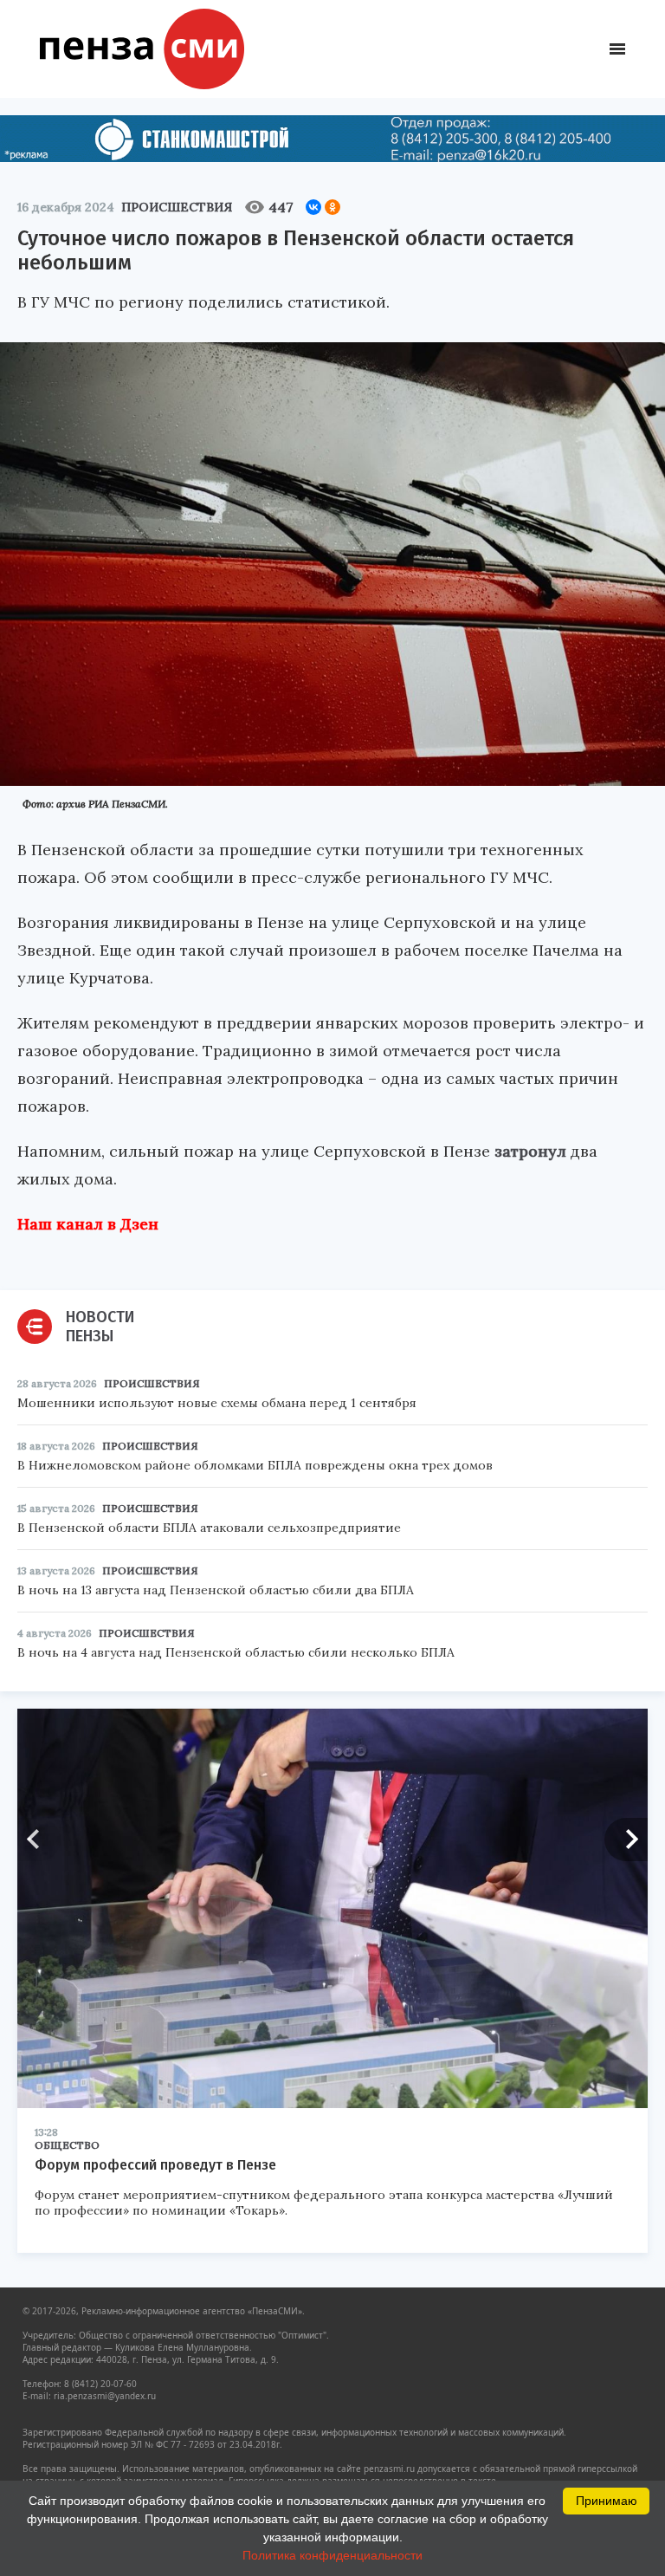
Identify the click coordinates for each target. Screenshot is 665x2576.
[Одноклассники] (332, 207)
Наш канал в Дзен (88, 1224)
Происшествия (177, 207)
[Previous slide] (39, 1840)
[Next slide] (626, 1840)
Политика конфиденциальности (332, 2555)
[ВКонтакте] (313, 207)
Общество (67, 2145)
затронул (530, 1151)
